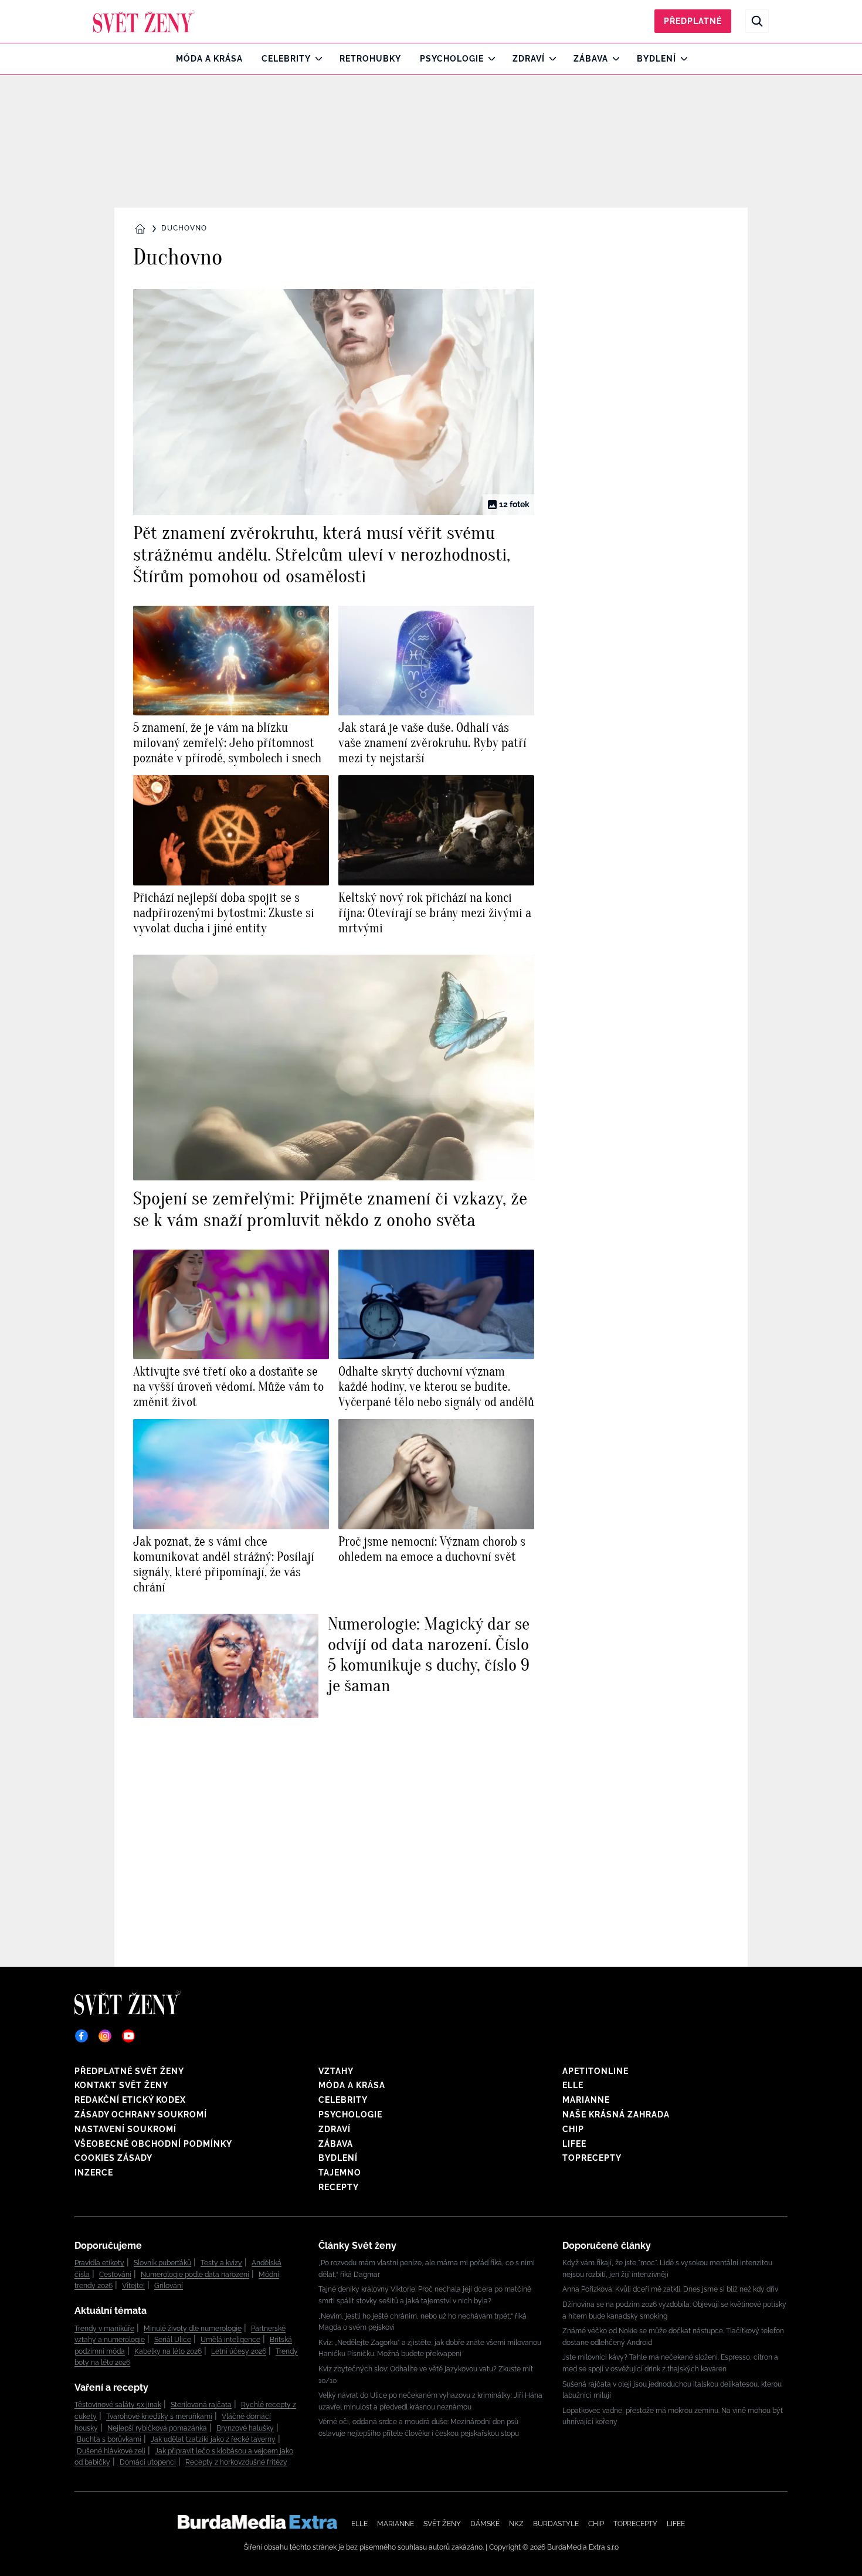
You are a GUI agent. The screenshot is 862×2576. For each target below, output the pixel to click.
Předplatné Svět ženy (129, 2071)
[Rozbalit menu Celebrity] (316, 59)
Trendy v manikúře (104, 2329)
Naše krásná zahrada (616, 2115)
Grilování (169, 2286)
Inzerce (94, 2173)
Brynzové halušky (245, 2428)
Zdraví (529, 59)
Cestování (115, 2275)
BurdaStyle (556, 2524)
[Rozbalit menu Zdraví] (550, 59)
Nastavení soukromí (125, 2129)
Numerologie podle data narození (195, 2275)
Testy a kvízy (221, 2263)
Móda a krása (209, 59)
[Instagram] (105, 2036)
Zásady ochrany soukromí (141, 2115)
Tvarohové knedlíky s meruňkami (159, 2417)
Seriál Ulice (173, 2340)
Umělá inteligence (230, 2340)
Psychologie (452, 59)
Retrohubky (370, 59)
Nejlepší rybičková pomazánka (157, 2428)
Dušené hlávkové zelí (111, 2451)
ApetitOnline (595, 2071)
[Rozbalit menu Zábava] (613, 59)
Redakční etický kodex (130, 2100)
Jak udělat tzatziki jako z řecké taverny (213, 2439)
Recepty (339, 2187)
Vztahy (336, 2071)
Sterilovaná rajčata (201, 2405)
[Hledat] (757, 21)
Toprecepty (592, 2158)
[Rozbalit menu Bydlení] (681, 59)
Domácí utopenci (148, 2462)
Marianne (586, 2100)
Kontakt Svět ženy (121, 2085)
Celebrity (286, 59)
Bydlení (656, 59)
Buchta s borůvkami (109, 2439)
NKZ (516, 2524)
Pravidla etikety (99, 2263)
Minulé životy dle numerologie (193, 2329)
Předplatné (693, 21)
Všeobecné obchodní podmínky (153, 2144)
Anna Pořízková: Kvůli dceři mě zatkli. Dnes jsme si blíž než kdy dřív (670, 2289)
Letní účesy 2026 (239, 2351)
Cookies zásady (113, 2158)
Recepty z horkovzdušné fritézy (236, 2462)
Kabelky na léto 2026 (168, 2351)
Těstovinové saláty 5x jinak (118, 2405)
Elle (573, 2085)
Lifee (574, 2144)
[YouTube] (128, 2036)
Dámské (485, 2524)
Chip (573, 2129)
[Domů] (144, 21)
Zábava (591, 59)
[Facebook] (82, 2036)
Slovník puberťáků (162, 2263)
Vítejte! (133, 2286)
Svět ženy (442, 2524)
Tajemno (340, 2173)
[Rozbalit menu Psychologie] (489, 59)
